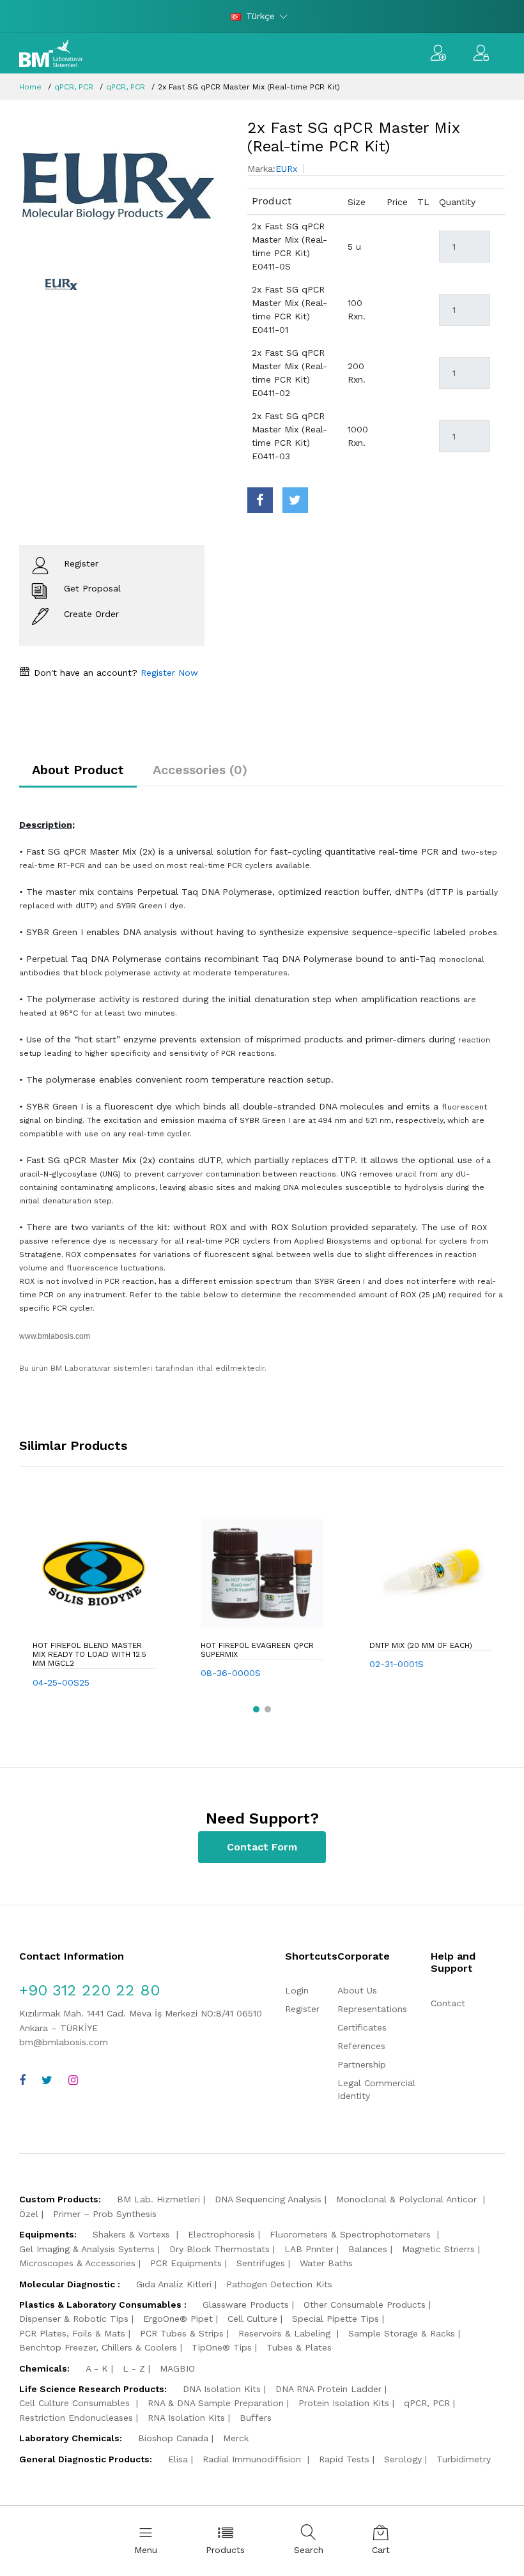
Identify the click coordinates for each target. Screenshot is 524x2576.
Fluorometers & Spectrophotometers (352, 2234)
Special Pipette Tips (335, 2319)
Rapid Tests (344, 2459)
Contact (448, 2003)
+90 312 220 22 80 (89, 1990)
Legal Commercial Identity (376, 2089)
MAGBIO (177, 2368)
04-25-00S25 (61, 1682)
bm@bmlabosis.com (64, 2042)
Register (302, 2009)
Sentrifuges (261, 2263)
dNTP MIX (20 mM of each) (421, 1645)
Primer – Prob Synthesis (105, 2214)
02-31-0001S (397, 1664)
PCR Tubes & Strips (182, 2333)
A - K (97, 2368)
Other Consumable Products (365, 2305)
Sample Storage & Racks (402, 2333)
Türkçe (260, 16)
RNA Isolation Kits (186, 2418)
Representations (372, 2009)
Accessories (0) (200, 770)
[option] (124, 187)
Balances (368, 2249)
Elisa (178, 2459)
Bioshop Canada (173, 2438)
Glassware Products (246, 2305)
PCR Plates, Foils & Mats (72, 2333)
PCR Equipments (186, 2263)
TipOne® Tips (222, 2347)
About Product (78, 770)
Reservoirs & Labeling (286, 2333)
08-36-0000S (231, 1673)
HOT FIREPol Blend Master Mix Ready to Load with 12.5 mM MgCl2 (89, 1655)
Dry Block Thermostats (220, 2249)
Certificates (362, 2027)
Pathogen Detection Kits (279, 2284)
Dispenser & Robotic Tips (74, 2319)
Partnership (362, 2064)
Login (297, 1990)
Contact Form (262, 1847)
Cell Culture (252, 2319)
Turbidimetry (464, 2459)
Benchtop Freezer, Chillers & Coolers (98, 2347)
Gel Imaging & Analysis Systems (87, 2249)
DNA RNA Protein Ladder (328, 2389)
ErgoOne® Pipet (178, 2319)
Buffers (256, 2418)
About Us (357, 1990)
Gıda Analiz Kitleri (174, 2284)
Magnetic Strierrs (438, 2249)
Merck (236, 2438)
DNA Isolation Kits (222, 2389)
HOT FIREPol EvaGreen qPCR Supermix (257, 1650)
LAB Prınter (309, 2249)
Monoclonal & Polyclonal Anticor (408, 2199)
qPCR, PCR (74, 87)
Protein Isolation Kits (344, 2403)
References (361, 2046)
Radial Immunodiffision (253, 2459)
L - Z (134, 2368)
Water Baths (326, 2263)
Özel (29, 2214)
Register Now (168, 673)
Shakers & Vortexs (133, 2234)
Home (30, 87)
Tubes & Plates (299, 2347)
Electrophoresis (221, 2234)
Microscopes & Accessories (77, 2263)
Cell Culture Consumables (76, 2403)
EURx (286, 169)
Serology (403, 2459)
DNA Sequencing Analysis (268, 2199)
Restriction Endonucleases (76, 2418)
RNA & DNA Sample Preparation (216, 2403)
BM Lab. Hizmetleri (158, 2199)
